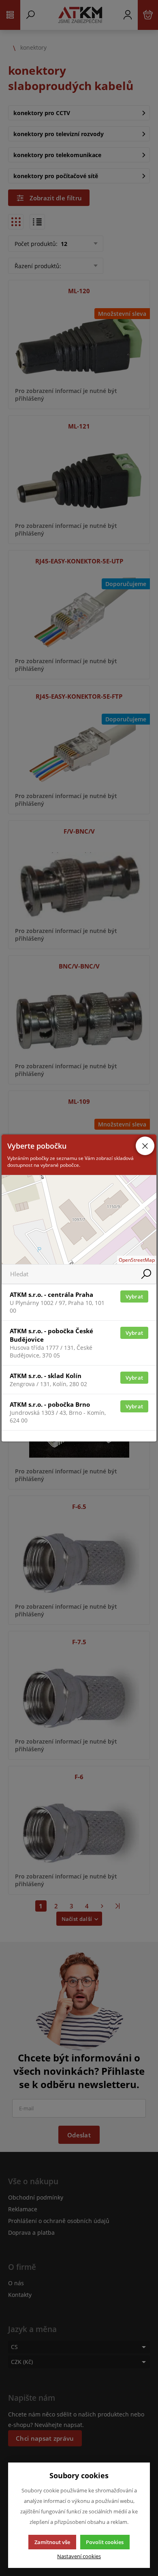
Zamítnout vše (52, 2542)
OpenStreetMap (137, 1260)
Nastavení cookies (79, 2556)
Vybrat (135, 1296)
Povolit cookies (105, 2542)
